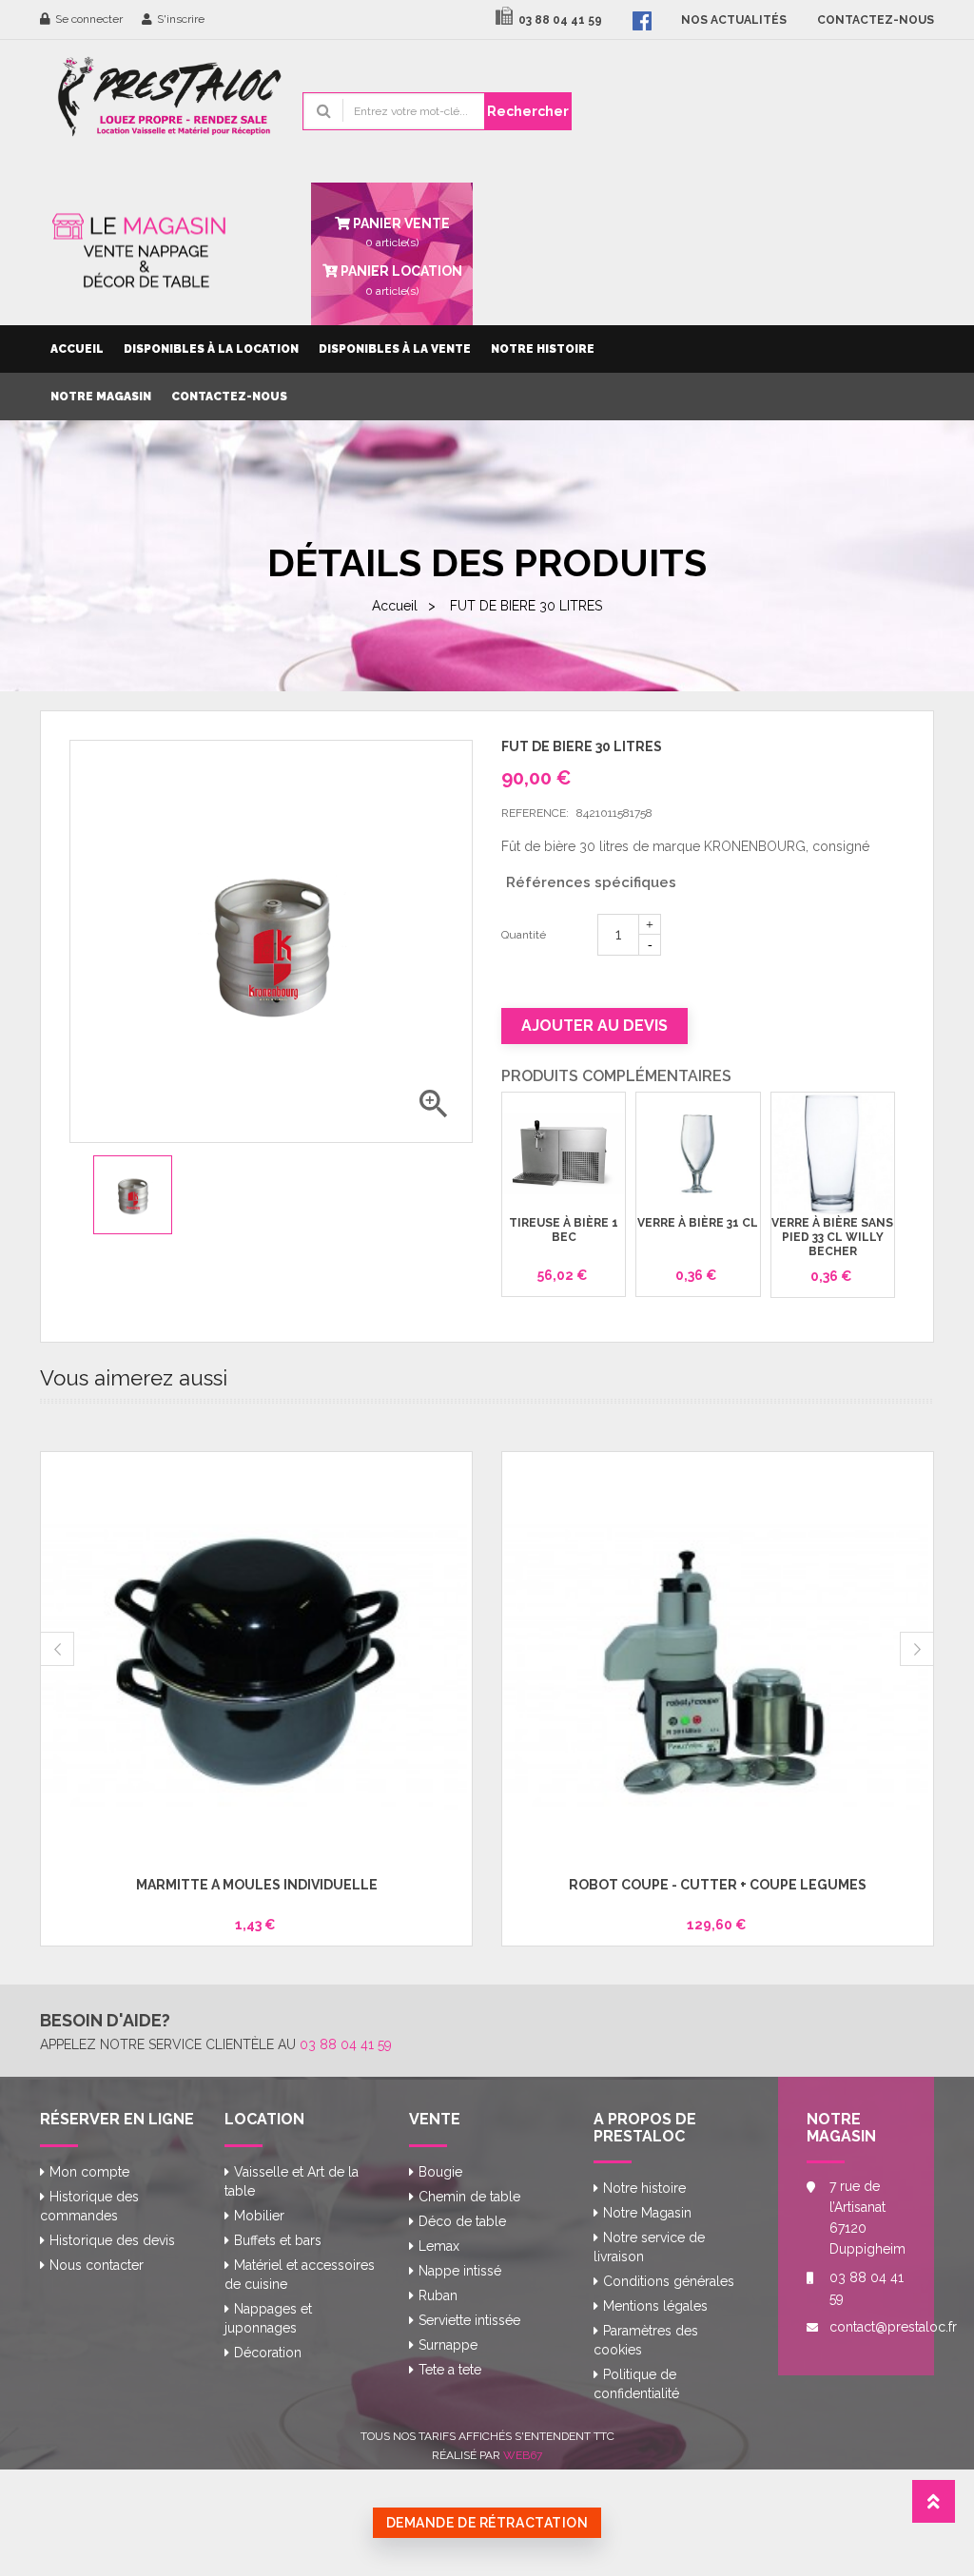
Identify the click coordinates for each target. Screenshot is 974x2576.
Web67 (523, 2455)
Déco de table (462, 2221)
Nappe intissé (460, 2271)
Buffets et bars (278, 2240)
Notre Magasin (101, 397)
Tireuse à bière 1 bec (564, 1230)
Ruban (438, 2295)
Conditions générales (669, 2281)
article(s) (400, 280)
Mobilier (259, 2216)
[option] (133, 1195)
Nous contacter (97, 2265)
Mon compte (89, 2172)
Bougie (440, 2172)
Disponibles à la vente (395, 349)
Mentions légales (655, 2306)
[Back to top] (934, 2507)
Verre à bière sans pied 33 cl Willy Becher (832, 1238)
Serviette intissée (469, 2320)
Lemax (439, 2246)
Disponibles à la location (211, 349)
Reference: (535, 813)
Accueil (77, 349)
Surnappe (448, 2345)
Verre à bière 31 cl (698, 1223)
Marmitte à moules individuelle (257, 1885)
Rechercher (528, 111)
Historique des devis (112, 2240)
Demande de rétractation (487, 2523)
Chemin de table (469, 2197)
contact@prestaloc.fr (867, 2327)
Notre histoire (543, 349)
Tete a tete (450, 2370)
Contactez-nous (229, 397)
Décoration (268, 2353)
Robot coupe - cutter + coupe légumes (718, 1885)
